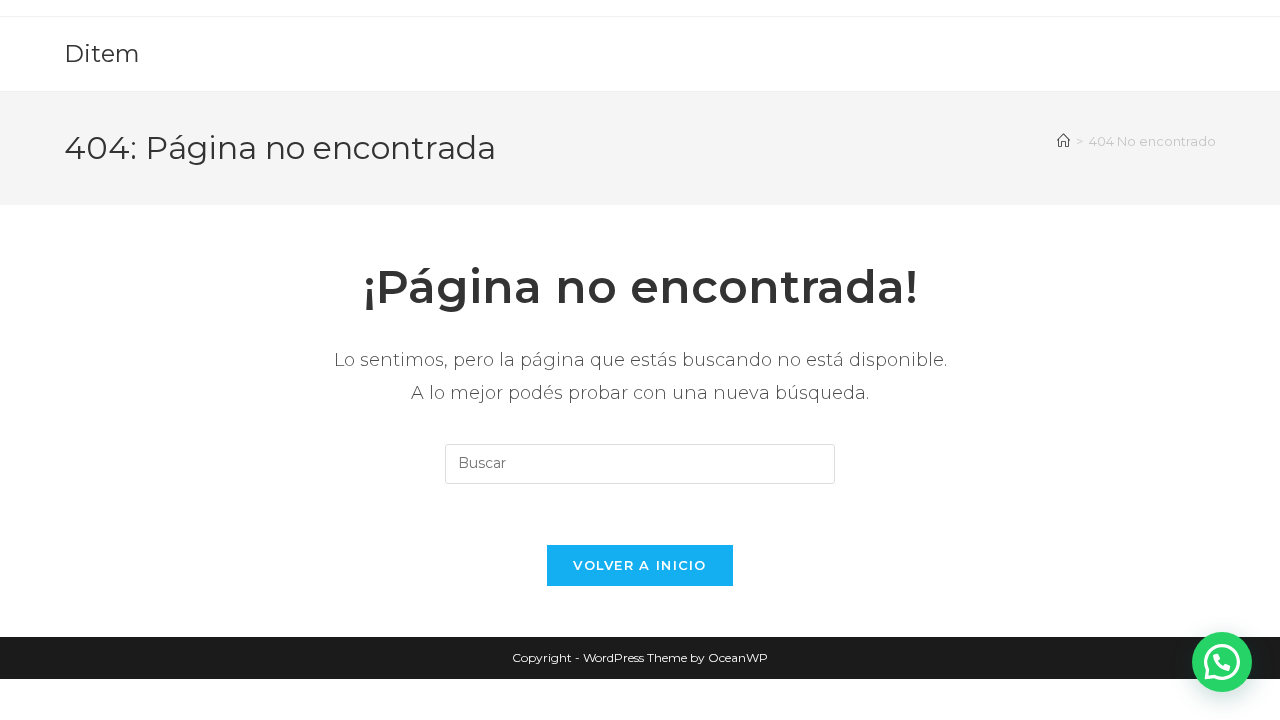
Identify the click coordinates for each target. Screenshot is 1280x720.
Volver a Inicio (640, 565)
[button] (1222, 662)
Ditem (102, 53)
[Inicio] (1063, 141)
